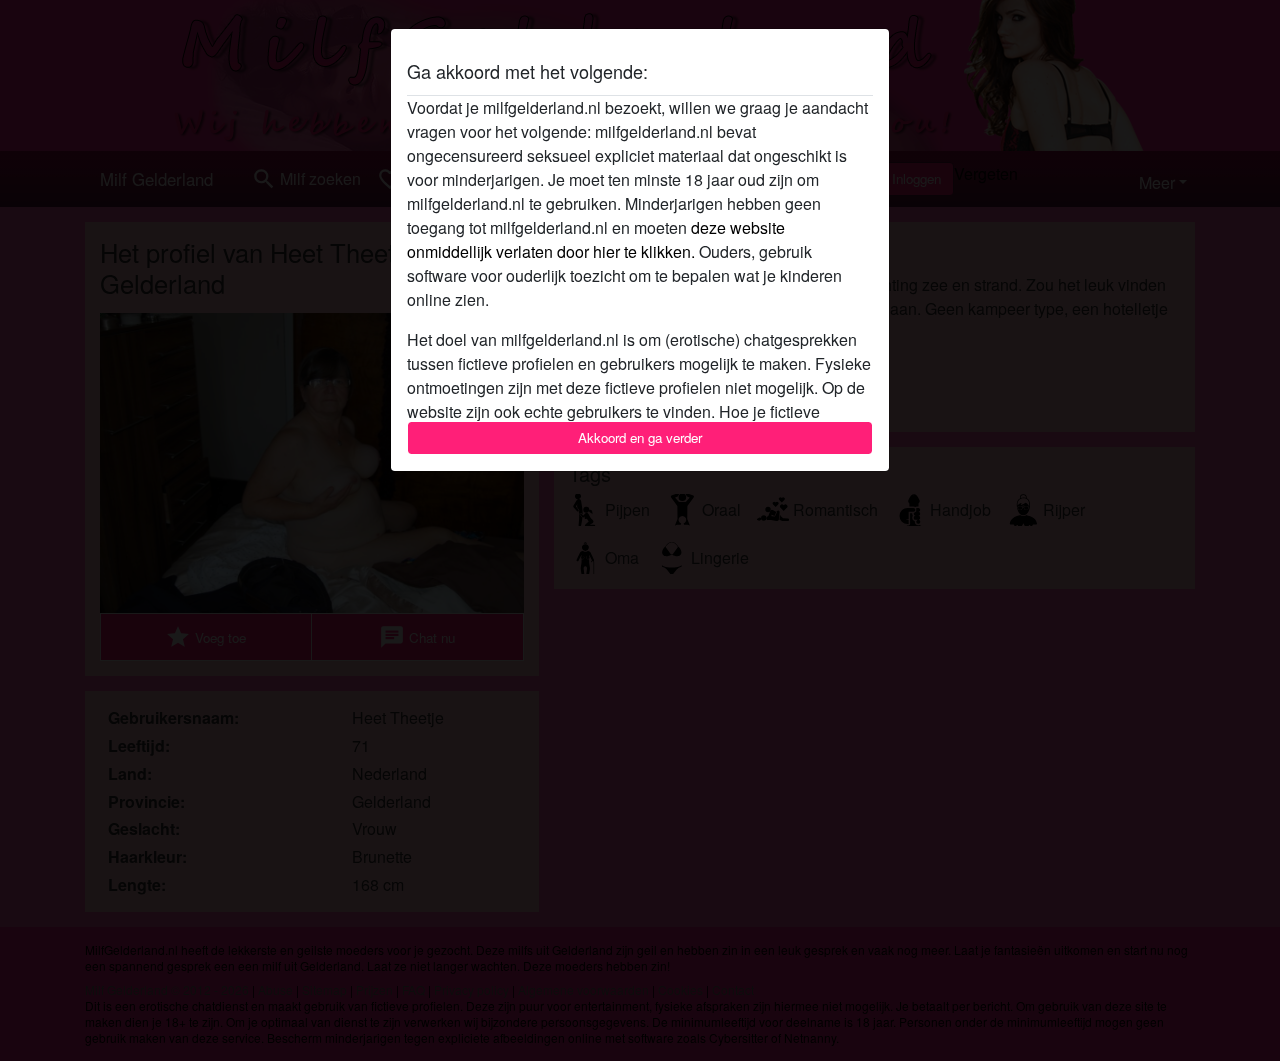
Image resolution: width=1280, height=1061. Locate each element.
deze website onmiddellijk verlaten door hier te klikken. (596, 239)
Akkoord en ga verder (640, 437)
